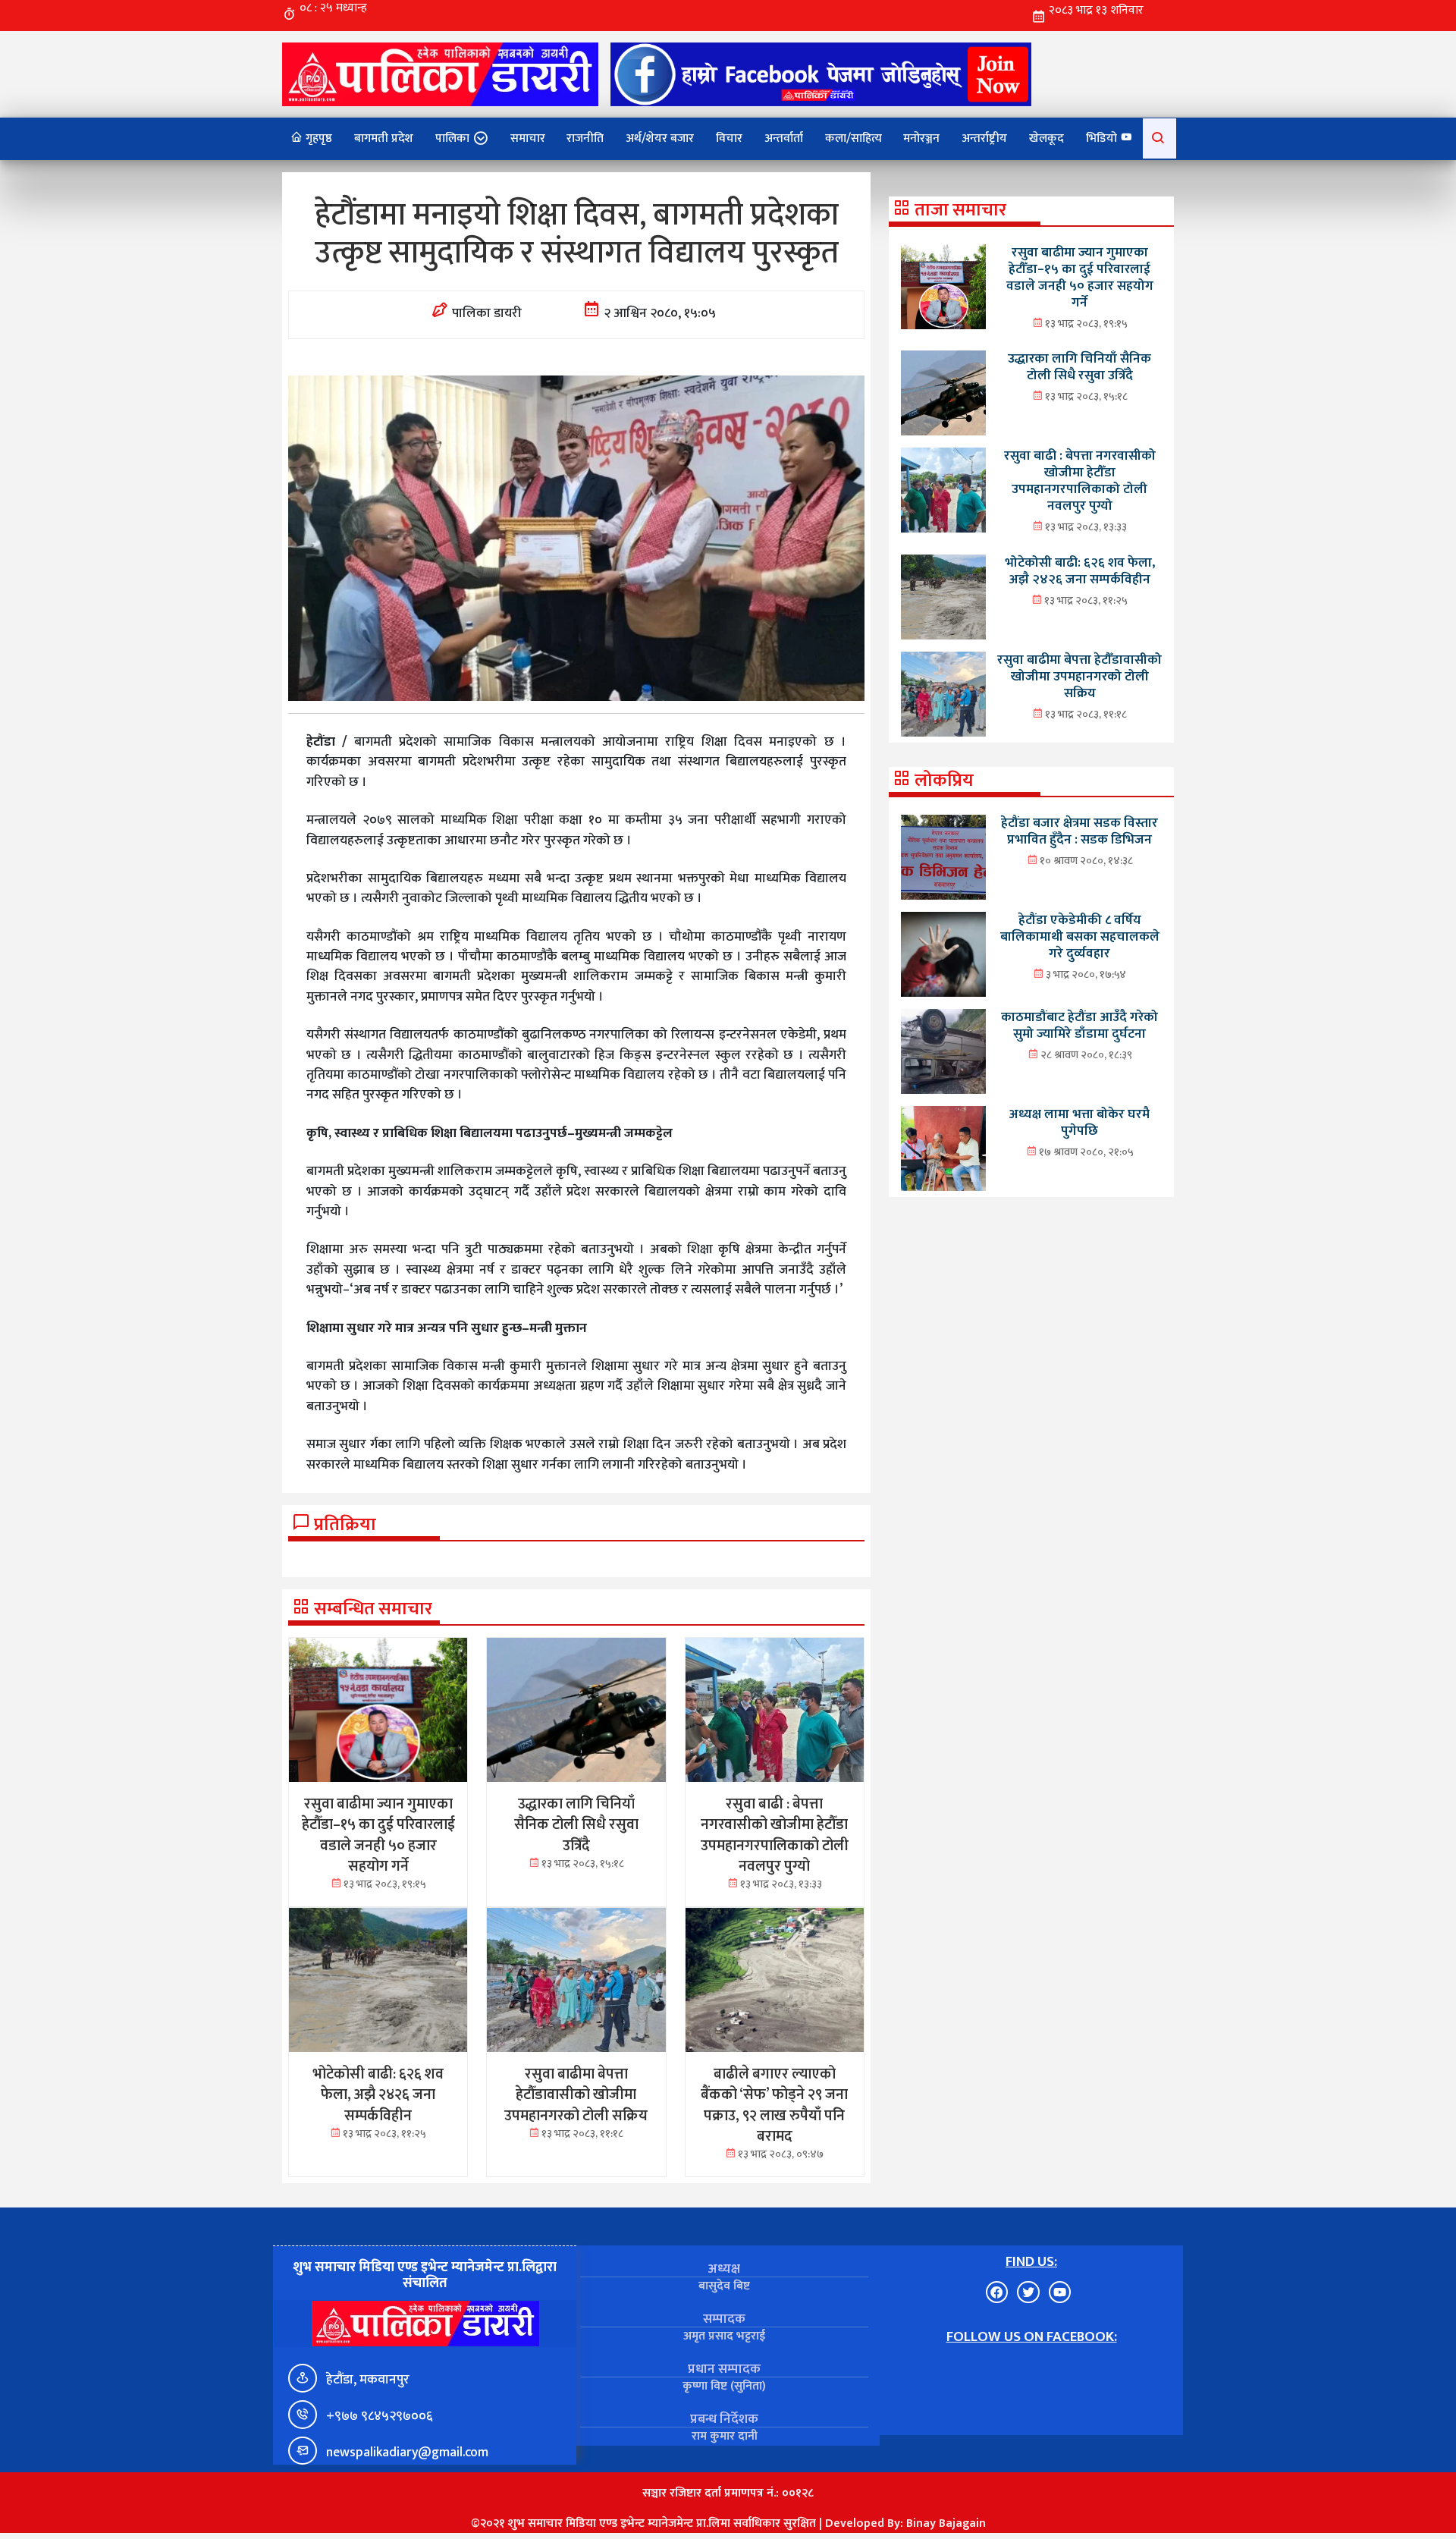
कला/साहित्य (854, 138)
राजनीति (585, 138)
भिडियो (1103, 138)
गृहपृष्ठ (317, 138)
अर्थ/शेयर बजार (660, 138)
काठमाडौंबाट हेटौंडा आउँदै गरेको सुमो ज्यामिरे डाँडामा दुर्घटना (1079, 1025)
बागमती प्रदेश (384, 138)
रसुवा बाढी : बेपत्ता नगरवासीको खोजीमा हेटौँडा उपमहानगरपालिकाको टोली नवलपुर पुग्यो (1080, 481)
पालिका (452, 138)
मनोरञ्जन (921, 138)
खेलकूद (1046, 138)
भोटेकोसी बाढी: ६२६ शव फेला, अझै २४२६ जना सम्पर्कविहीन (1080, 571)
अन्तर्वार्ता (784, 138)
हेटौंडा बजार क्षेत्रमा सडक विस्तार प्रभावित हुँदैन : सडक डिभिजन (1079, 831)
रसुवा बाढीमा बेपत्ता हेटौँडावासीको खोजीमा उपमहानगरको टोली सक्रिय (1079, 676)
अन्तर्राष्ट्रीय (984, 138)
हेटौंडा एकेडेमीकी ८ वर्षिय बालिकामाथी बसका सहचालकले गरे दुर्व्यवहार (1080, 936)
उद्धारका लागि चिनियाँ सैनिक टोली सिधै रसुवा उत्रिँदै (1079, 367)
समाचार (528, 138)
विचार (729, 138)
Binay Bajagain (946, 2523)
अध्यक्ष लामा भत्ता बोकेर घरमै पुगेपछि (1079, 1122)
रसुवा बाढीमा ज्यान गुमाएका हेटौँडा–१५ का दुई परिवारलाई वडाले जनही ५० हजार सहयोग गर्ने (1080, 277)
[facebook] (821, 74)
